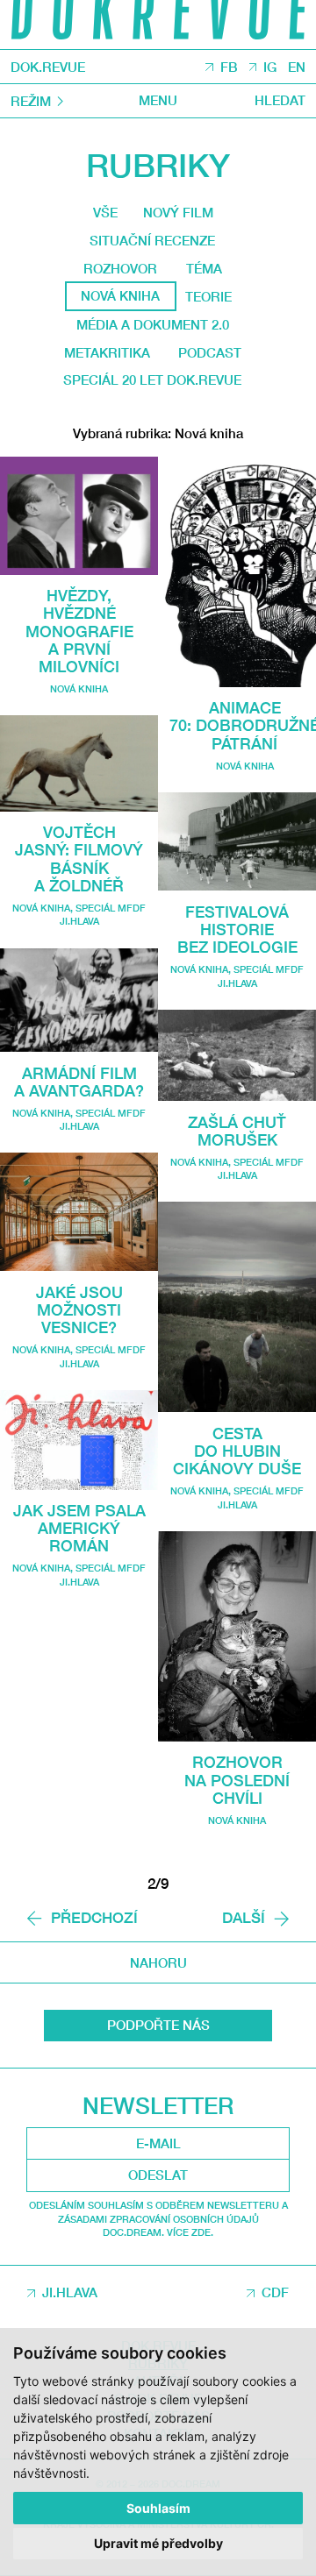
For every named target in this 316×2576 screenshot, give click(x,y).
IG (270, 67)
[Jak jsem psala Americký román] (79, 1440)
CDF (275, 2292)
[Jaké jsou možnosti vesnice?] (79, 1212)
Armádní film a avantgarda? (79, 1082)
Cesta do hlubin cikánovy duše (237, 1451)
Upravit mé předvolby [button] (158, 2543)
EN (297, 67)
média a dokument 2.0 (153, 324)
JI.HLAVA (70, 2292)
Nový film (178, 212)
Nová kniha (79, 688)
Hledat (280, 100)
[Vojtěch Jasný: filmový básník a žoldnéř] (79, 763)
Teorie (208, 296)
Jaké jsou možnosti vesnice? (79, 1310)
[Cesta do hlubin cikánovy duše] (237, 1307)
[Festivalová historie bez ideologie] (237, 842)
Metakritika (107, 352)
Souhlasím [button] (158, 2508)
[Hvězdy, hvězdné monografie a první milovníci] (79, 516)
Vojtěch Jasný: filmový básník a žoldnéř (79, 859)
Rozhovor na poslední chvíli (237, 1780)
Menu (158, 100)
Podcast (210, 352)
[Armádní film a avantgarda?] (79, 1001)
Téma (204, 268)
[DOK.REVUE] (158, 25)
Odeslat (158, 2175)
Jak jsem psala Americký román (79, 1528)
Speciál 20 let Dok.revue (152, 380)
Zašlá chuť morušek (237, 1131)
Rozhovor (120, 268)
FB (229, 67)
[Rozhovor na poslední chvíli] (237, 1636)
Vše (105, 212)
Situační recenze (152, 240)
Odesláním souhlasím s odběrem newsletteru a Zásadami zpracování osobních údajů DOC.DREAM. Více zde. (158, 2218)
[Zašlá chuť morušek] (237, 1055)
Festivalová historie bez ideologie (237, 930)
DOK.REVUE (48, 67)
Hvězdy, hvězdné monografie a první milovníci (79, 631)
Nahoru (158, 1962)
